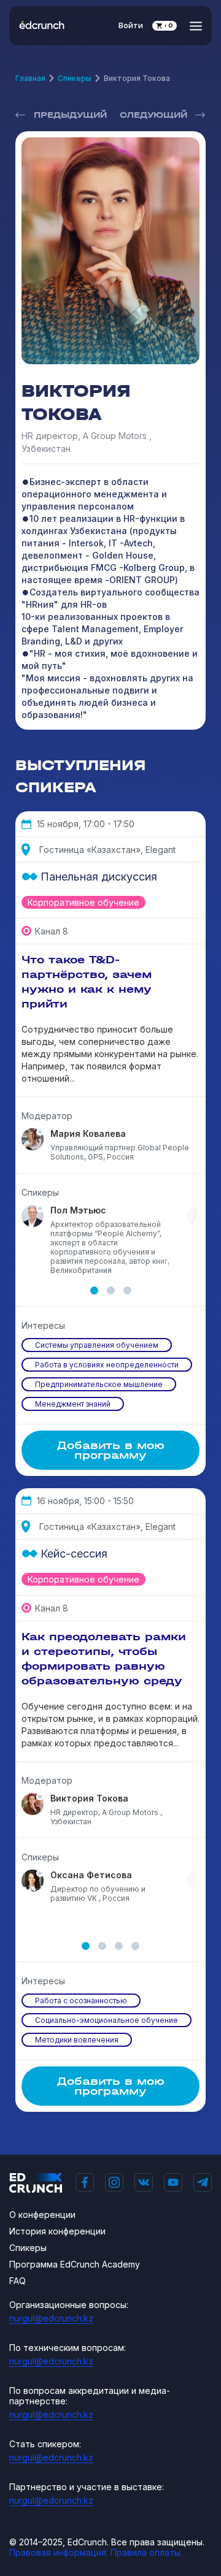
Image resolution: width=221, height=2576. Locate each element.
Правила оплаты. (146, 2552)
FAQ (17, 2281)
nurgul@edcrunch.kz (51, 2318)
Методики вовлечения (77, 2040)
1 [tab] (94, 1290)
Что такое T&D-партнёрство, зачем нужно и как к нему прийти (87, 982)
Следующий (153, 115)
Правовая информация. (59, 2552)
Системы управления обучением (97, 1345)
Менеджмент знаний (73, 1404)
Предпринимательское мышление (99, 1384)
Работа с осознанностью (81, 2001)
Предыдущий (70, 115)
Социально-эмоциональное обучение (107, 2020)
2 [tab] (111, 1290)
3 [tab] (127, 1290)
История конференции (57, 2231)
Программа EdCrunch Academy (75, 2264)
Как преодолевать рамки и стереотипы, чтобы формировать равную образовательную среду (104, 1659)
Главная (30, 78)
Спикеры (75, 78)
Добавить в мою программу (111, 1450)
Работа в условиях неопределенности (107, 1365)
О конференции (42, 2215)
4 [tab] (135, 1946)
